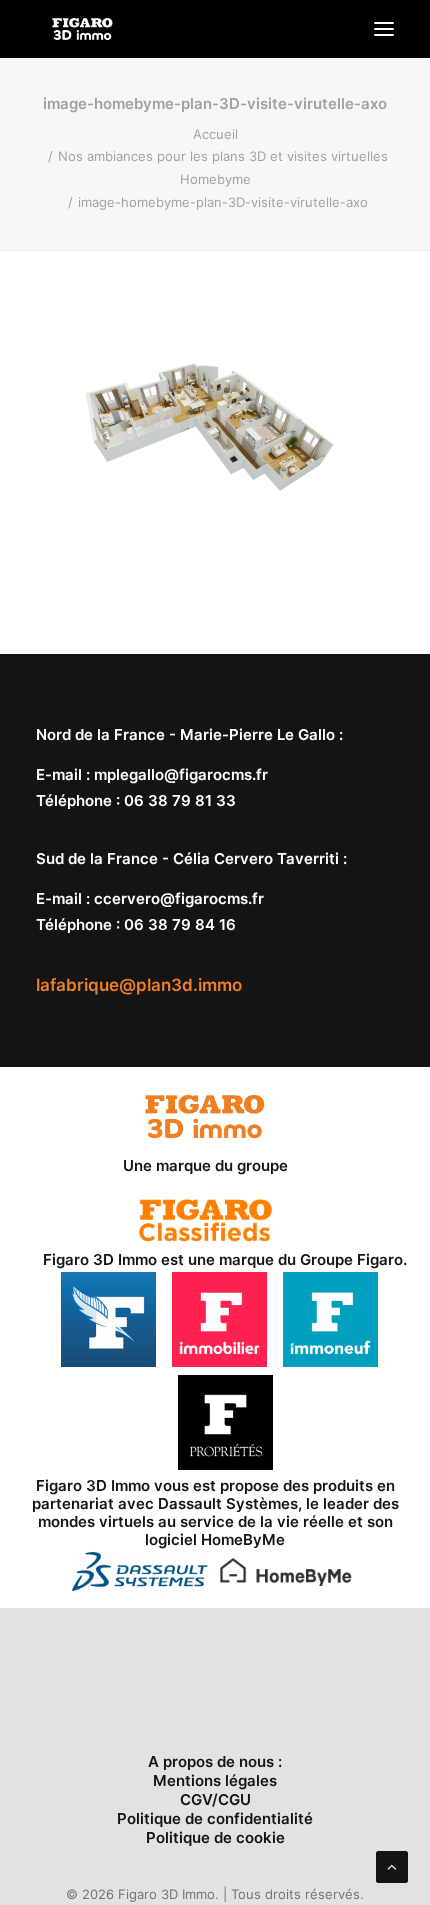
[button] (384, 29)
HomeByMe (243, 1539)
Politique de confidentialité (215, 1818)
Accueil (215, 134)
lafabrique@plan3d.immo (139, 985)
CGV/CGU (215, 1799)
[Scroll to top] (392, 1865)
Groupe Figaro (351, 1259)
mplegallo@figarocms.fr (181, 774)
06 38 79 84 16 (180, 924)
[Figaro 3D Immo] (82, 29)
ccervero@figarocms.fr (179, 898)
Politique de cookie (215, 1837)
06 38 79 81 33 (180, 800)
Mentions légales (215, 1780)
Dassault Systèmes (228, 1503)
